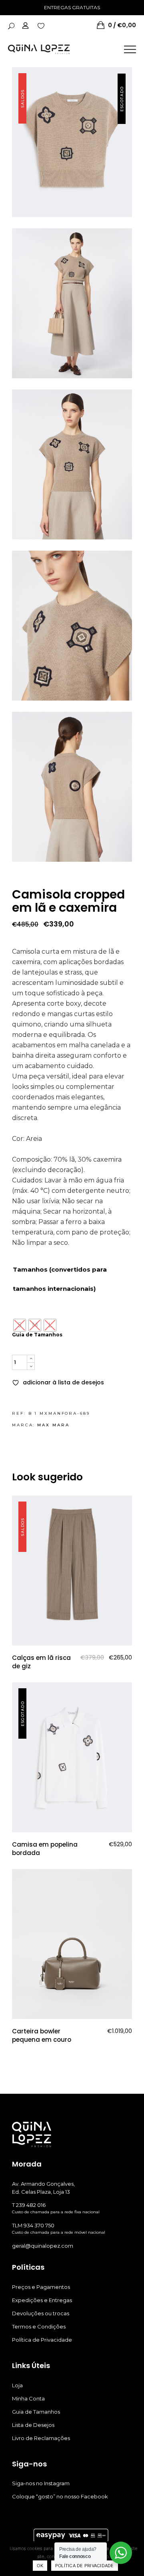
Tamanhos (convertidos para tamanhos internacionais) (60, 1279)
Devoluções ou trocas (41, 2313)
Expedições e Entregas (42, 2300)
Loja (17, 2385)
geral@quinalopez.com (43, 2246)
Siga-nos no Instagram (41, 2483)
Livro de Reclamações (41, 2438)
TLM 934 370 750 (33, 2225)
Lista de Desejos (33, 2425)
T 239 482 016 (29, 2205)
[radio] (20, 1325)
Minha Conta (28, 2398)
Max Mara (53, 1425)
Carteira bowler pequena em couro (42, 2035)
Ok (40, 2566)
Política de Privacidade (42, 2340)
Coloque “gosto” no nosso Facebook (60, 2496)
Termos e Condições (39, 2326)
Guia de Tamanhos (37, 1335)
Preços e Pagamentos (41, 2287)
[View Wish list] (41, 25)
